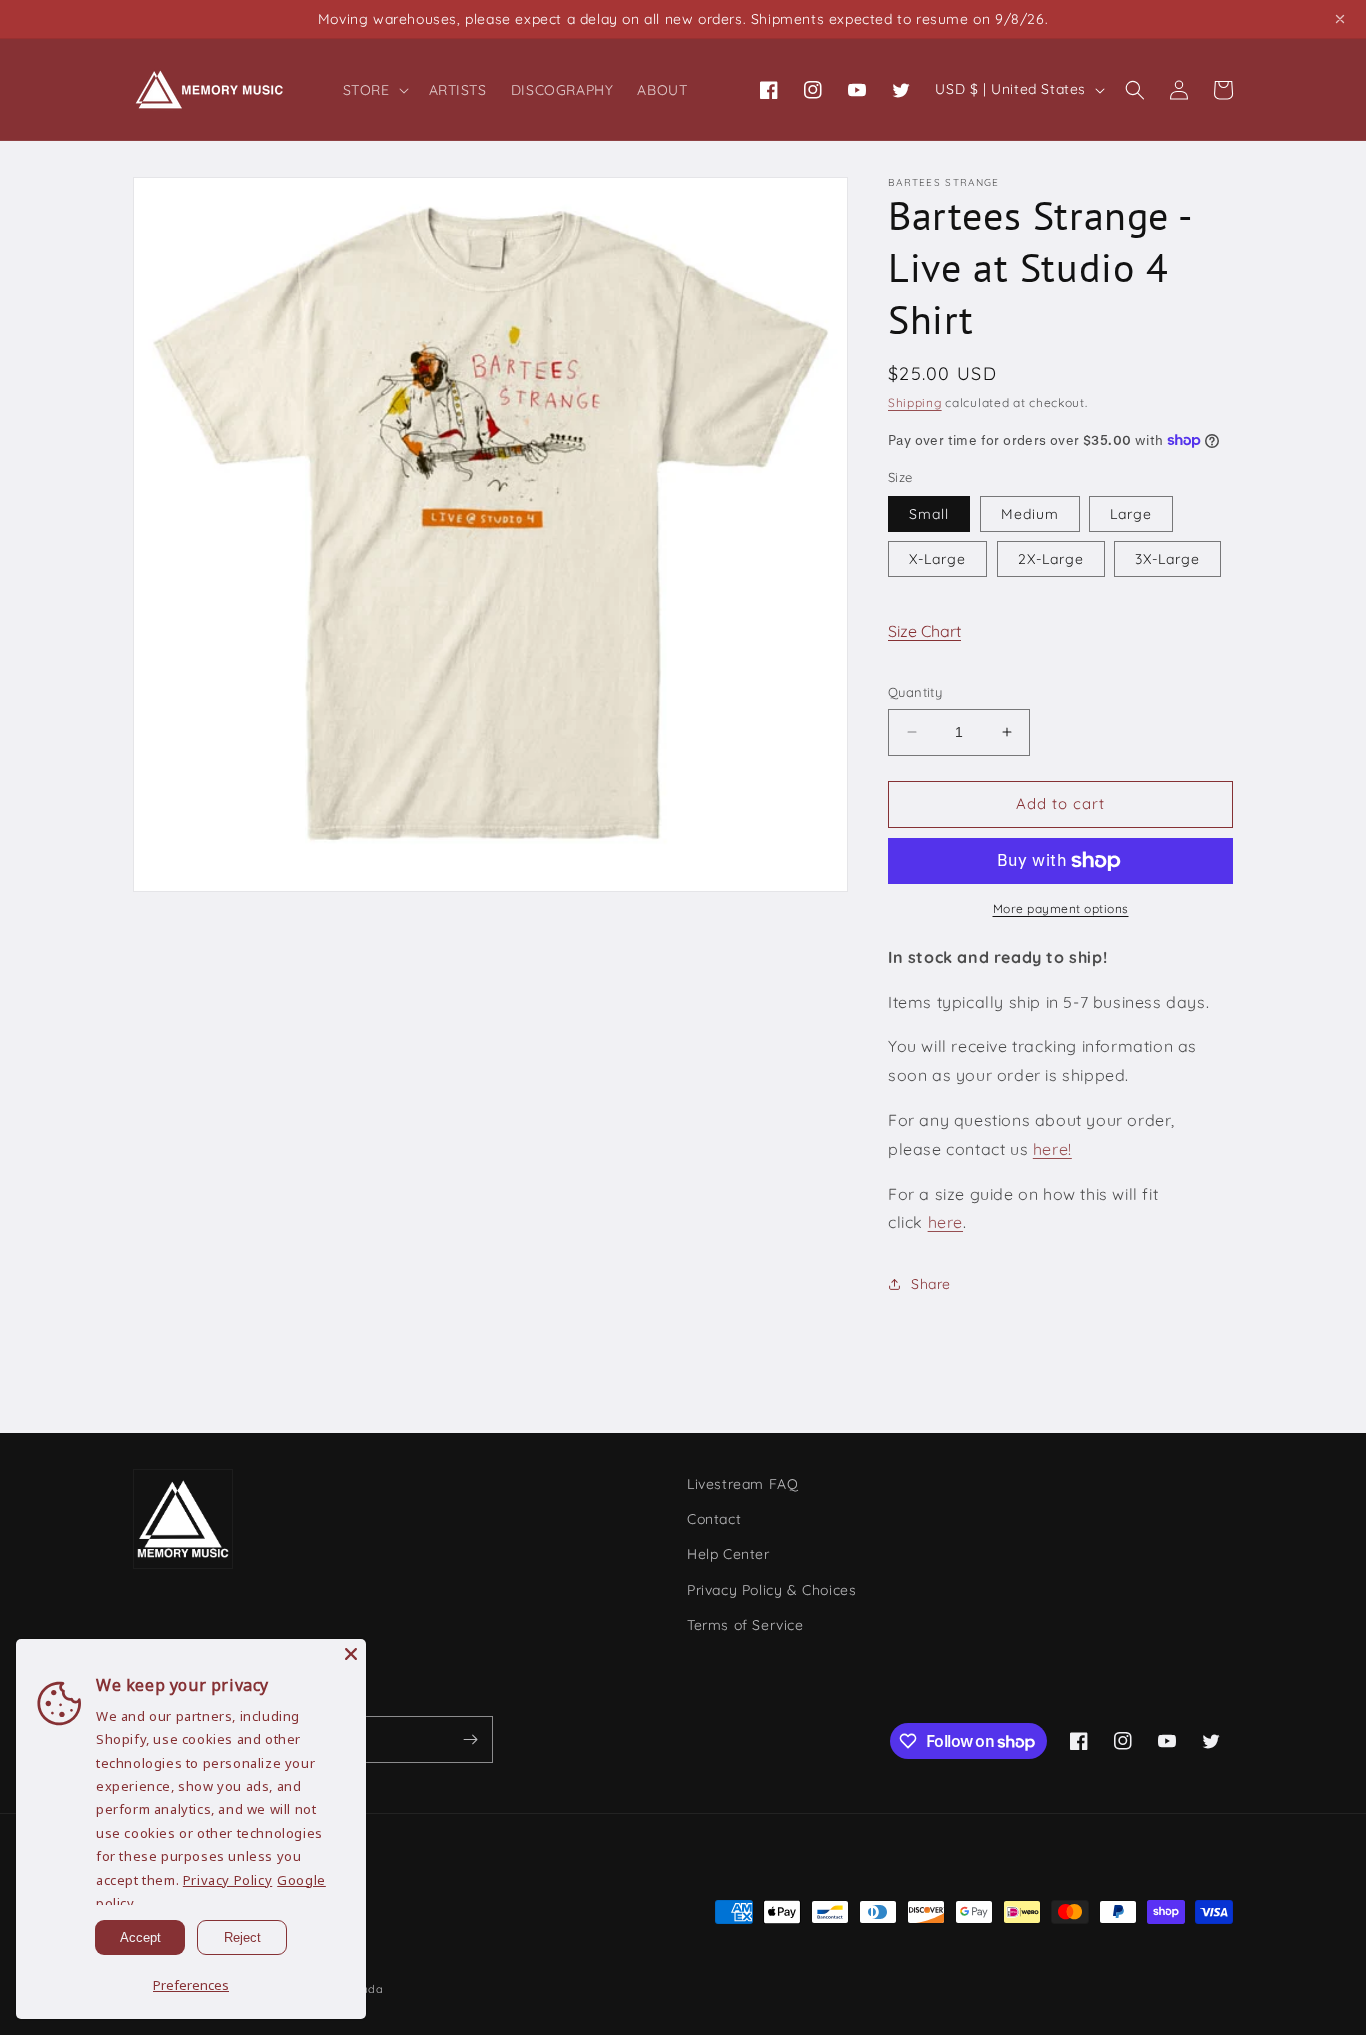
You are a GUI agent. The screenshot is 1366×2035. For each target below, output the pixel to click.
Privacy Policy (227, 1880)
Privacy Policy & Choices (771, 1590)
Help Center (728, 1554)
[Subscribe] (470, 1739)
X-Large (937, 559)
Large (1131, 514)
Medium (1030, 514)
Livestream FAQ (742, 1484)
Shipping (915, 402)
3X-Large (1167, 559)
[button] (374, 90)
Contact (714, 1519)
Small (929, 514)
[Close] (351, 1654)
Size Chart (924, 631)
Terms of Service (745, 1625)
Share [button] (931, 1284)
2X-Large (1051, 559)
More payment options (1061, 908)
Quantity (915, 692)
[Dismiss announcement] (1340, 19)
